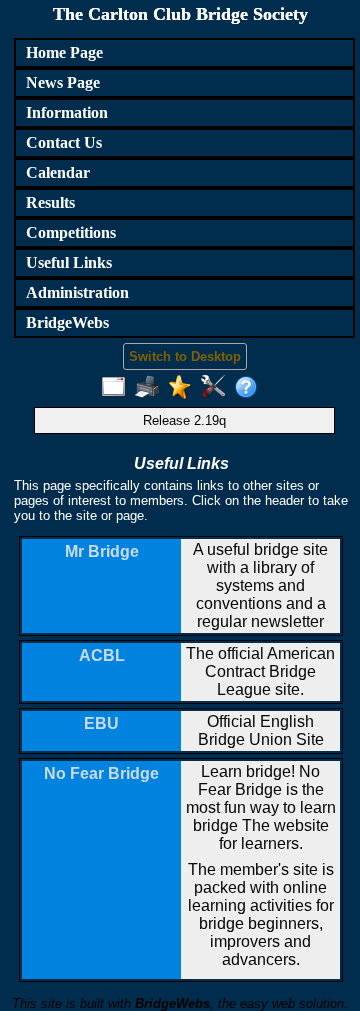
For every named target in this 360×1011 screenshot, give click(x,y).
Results (50, 202)
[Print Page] (151, 388)
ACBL (102, 655)
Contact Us (64, 142)
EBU (101, 723)
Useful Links (69, 262)
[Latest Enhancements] (184, 388)
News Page (63, 82)
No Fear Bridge (101, 773)
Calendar (58, 172)
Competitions (71, 232)
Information (67, 112)
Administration (77, 292)
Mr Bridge (102, 551)
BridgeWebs (67, 322)
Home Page (64, 52)
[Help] (250, 388)
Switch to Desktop (185, 356)
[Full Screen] (118, 388)
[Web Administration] (217, 388)
